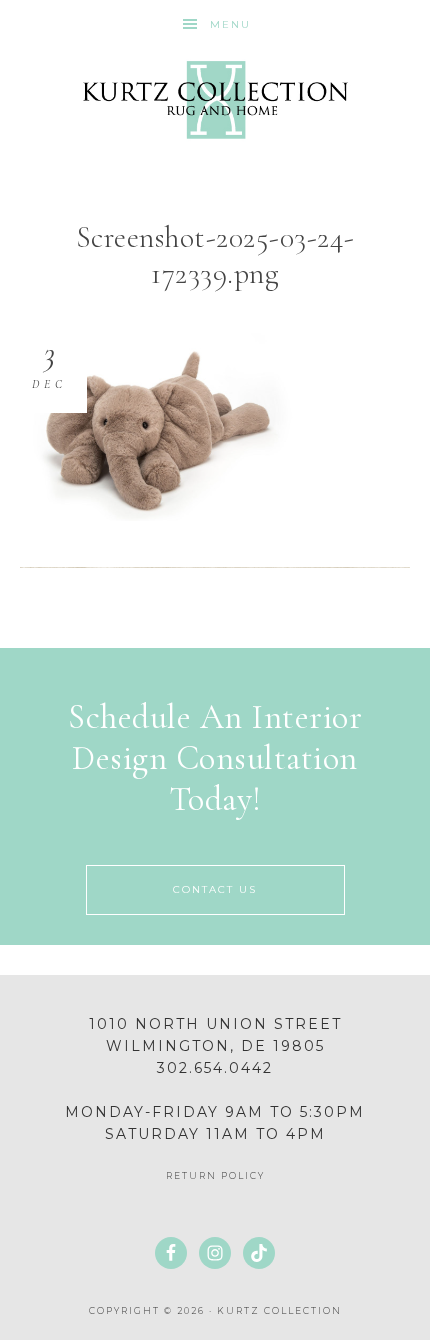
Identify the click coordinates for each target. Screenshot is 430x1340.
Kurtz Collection (215, 100)
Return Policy (215, 1175)
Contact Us (215, 889)
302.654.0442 (215, 1068)
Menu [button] (230, 24)
